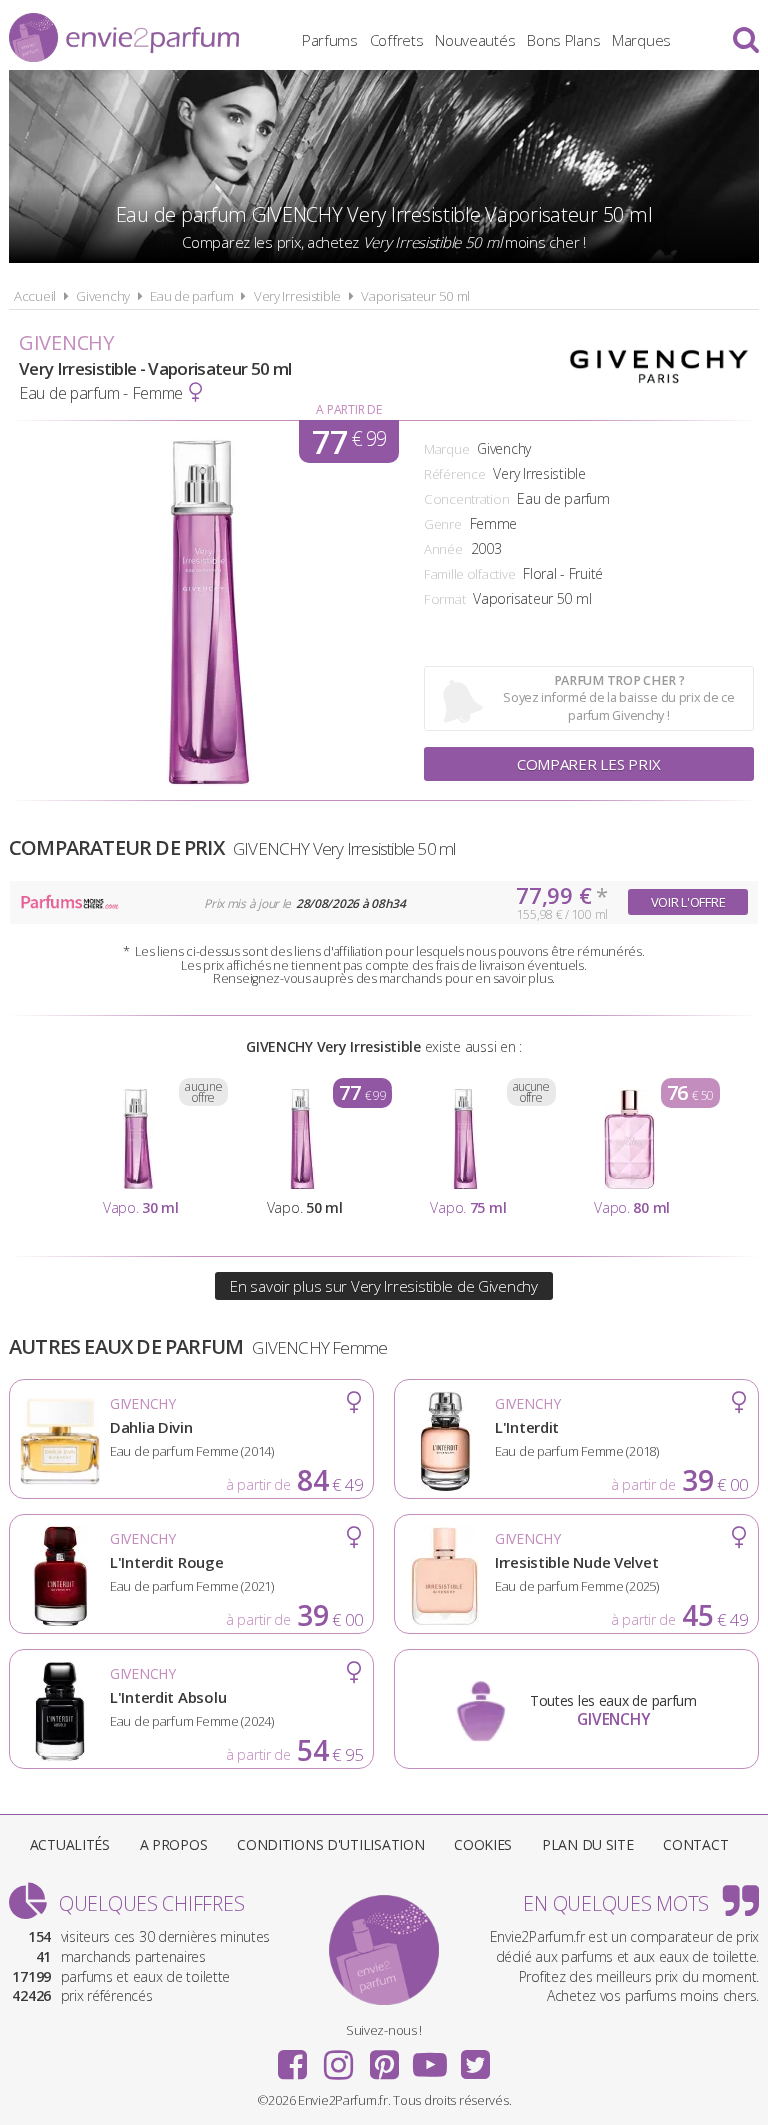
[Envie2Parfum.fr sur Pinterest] (384, 2058)
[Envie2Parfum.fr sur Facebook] (293, 2058)
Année (443, 549)
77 (349, 441)
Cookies (483, 1844)
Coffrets (397, 40)
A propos (174, 1844)
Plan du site (588, 1844)
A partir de (348, 409)
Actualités (70, 1844)
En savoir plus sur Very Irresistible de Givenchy (384, 1286)
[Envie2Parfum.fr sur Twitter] (475, 2058)
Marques (641, 40)
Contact (695, 1844)
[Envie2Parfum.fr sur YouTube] (430, 2058)
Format (444, 599)
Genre (443, 524)
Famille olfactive (469, 574)
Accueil (35, 296)
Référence (454, 474)
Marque (446, 449)
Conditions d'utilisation (330, 1844)
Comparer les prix (589, 764)
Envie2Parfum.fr (124, 37)
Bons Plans (563, 40)
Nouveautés (475, 40)
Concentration (466, 499)
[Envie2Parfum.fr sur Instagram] (338, 2058)
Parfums (330, 40)
